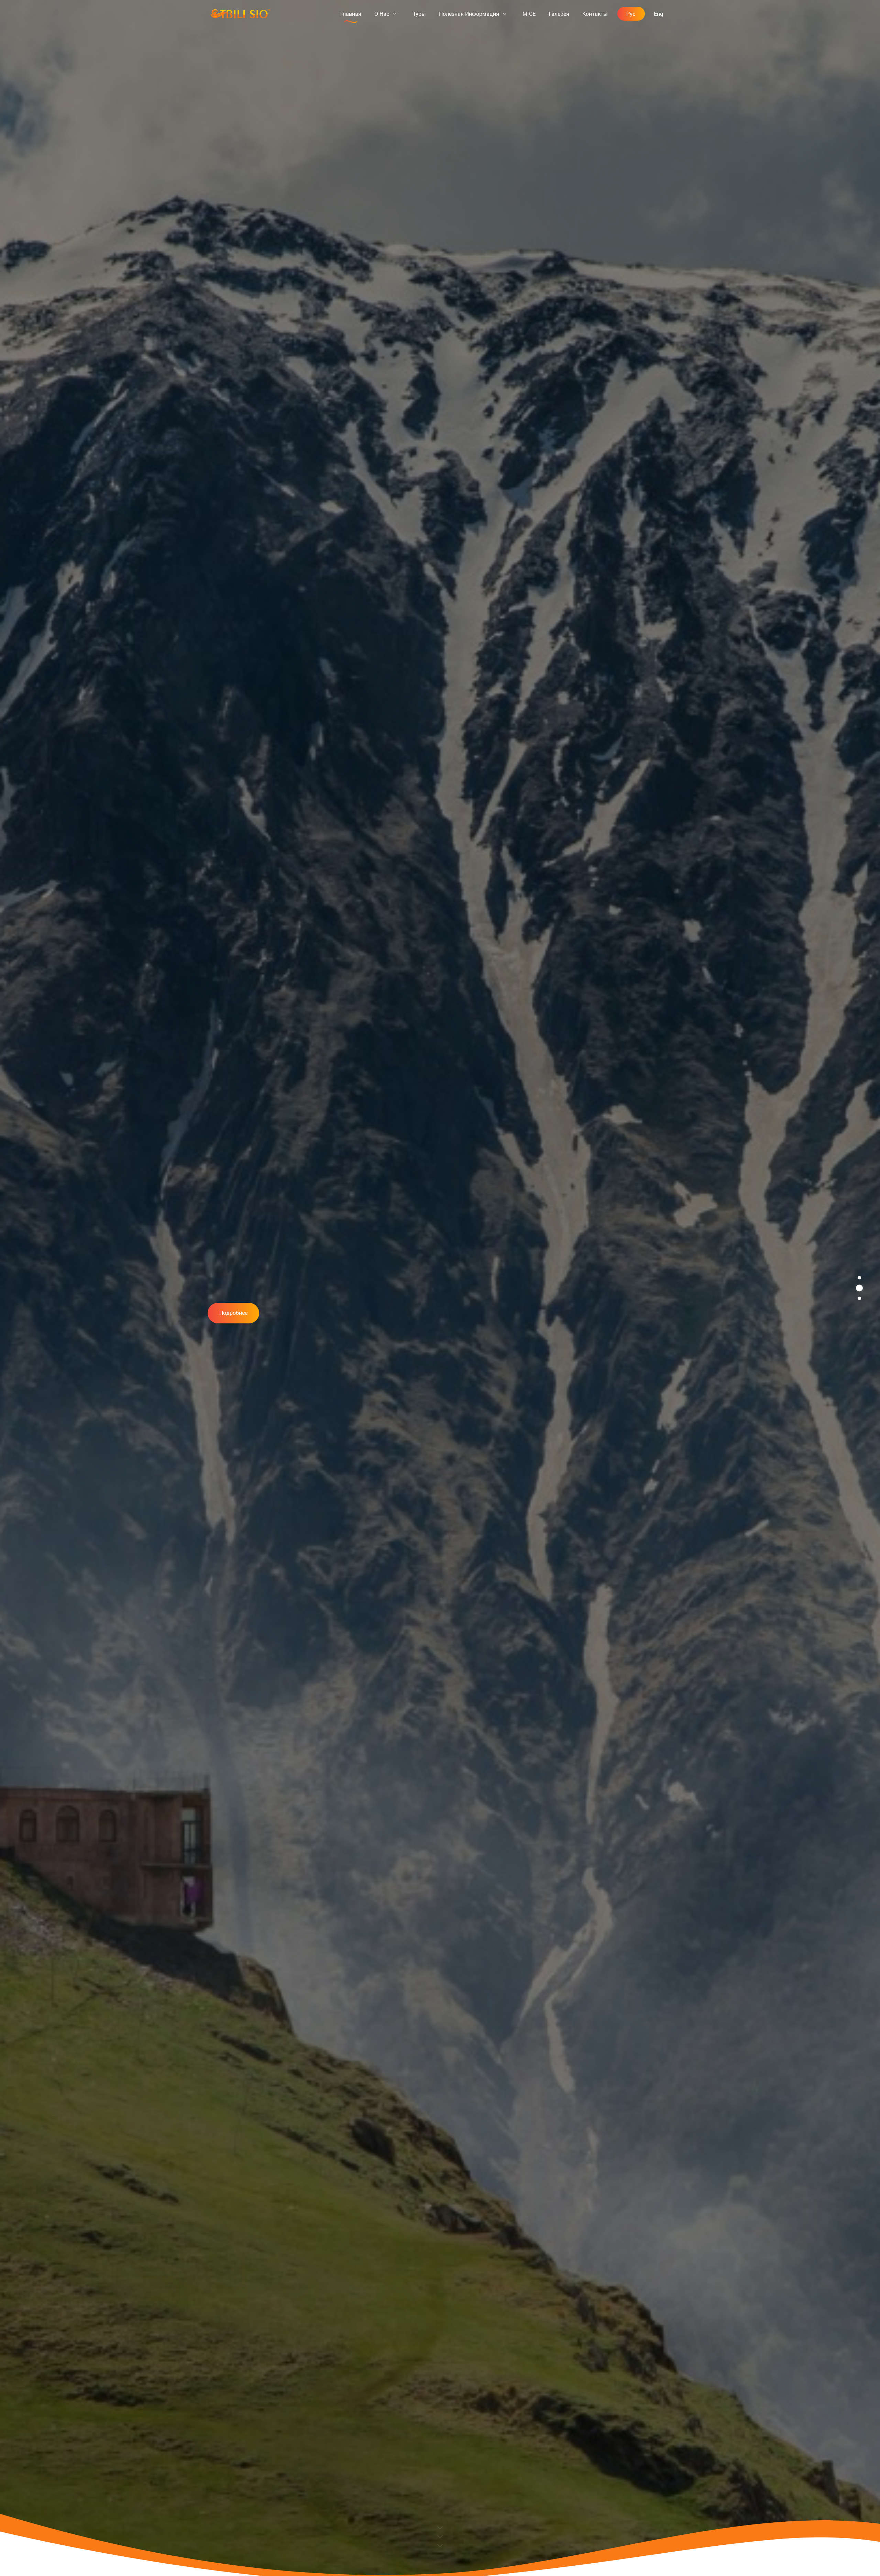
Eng (658, 14)
